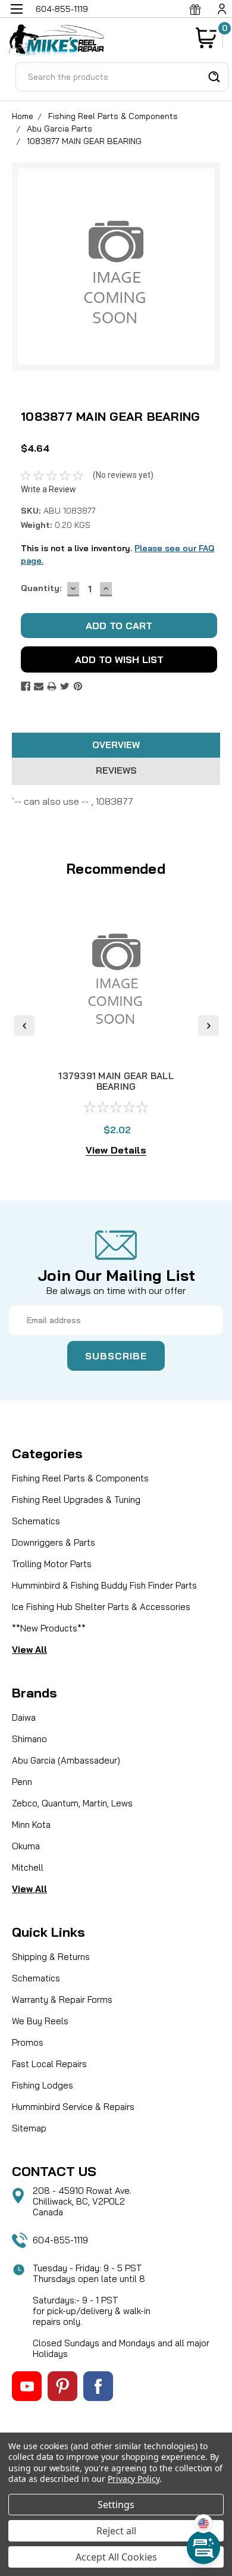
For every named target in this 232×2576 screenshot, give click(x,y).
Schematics (36, 1521)
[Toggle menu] (16, 16)
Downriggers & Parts (54, 1542)
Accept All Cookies (116, 2557)
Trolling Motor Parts (52, 1564)
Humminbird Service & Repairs (73, 2107)
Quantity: (41, 588)
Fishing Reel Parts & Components (113, 116)
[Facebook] (26, 686)
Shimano (29, 1739)
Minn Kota (31, 1825)
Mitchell (28, 1867)
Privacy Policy (134, 2479)
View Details (116, 1150)
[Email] (39, 686)
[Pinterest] (78, 686)
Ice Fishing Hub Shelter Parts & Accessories (101, 1607)
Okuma (26, 1846)
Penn (22, 1782)
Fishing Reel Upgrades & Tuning (76, 1500)
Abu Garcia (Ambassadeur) (66, 1760)
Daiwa (24, 1717)
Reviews (116, 770)
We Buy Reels (40, 2021)
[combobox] (122, 77)
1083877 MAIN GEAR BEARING (84, 141)
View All (29, 1650)
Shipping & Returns (51, 1957)
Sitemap (29, 2128)
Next (209, 1026)
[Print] (52, 686)
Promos (28, 2042)
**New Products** (49, 1628)
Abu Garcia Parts (59, 129)
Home (23, 116)
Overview (116, 745)
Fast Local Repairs (49, 2064)
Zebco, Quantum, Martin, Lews (72, 1803)
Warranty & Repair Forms (62, 2000)
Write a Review (48, 489)
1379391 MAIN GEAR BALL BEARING (116, 1081)
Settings (116, 2505)
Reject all (116, 2531)
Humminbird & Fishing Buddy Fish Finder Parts (104, 1585)
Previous (24, 1026)
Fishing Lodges (43, 2085)
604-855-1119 (60, 2240)
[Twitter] (65, 686)
